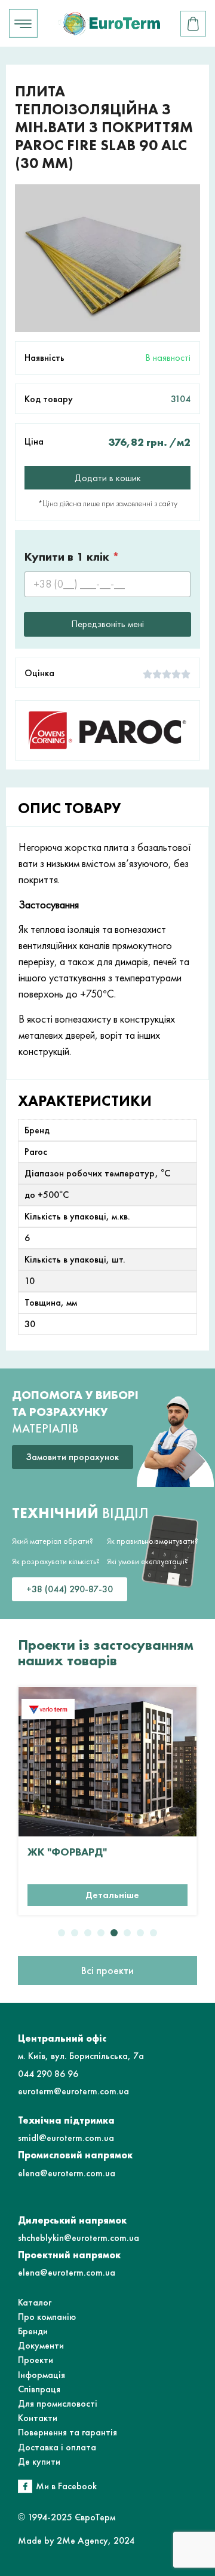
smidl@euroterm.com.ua (66, 2138)
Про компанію (47, 2317)
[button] (62, 1933)
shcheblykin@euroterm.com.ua (79, 2238)
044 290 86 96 (48, 2074)
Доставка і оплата (57, 2447)
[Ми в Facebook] (25, 2486)
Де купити (39, 2461)
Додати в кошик (108, 478)
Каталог (35, 2302)
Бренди (33, 2331)
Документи (41, 2345)
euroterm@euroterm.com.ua (73, 2091)
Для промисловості (58, 2403)
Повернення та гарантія (67, 2432)
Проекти (36, 2360)
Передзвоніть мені (107, 624)
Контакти (38, 2418)
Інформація (42, 2375)
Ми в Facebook (66, 2486)
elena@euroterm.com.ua (67, 2173)
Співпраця (39, 2389)
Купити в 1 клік (72, 557)
